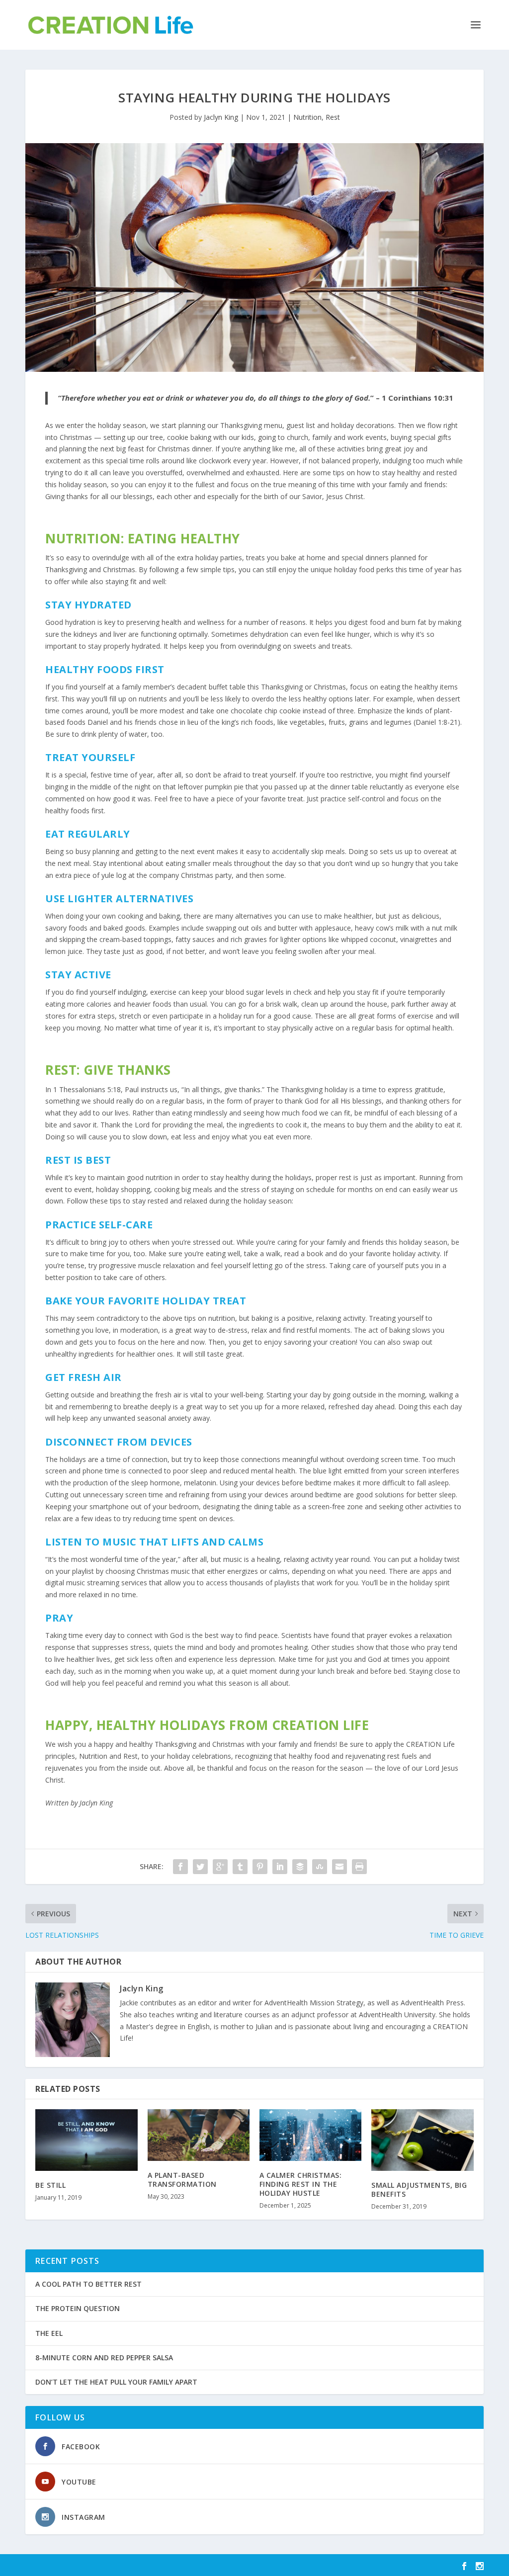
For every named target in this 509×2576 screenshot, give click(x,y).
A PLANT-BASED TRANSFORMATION (182, 2180)
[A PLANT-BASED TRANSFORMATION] (199, 2135)
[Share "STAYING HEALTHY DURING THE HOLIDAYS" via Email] (339, 1867)
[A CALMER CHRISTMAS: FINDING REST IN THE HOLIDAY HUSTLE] (310, 2135)
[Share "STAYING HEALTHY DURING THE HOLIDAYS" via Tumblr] (240, 1867)
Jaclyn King (221, 117)
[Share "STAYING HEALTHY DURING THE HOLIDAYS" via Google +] (220, 1867)
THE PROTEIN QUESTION (78, 2308)
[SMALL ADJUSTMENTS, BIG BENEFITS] (422, 2140)
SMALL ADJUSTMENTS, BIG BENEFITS (419, 2190)
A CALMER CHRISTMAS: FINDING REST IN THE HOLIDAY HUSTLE (301, 2184)
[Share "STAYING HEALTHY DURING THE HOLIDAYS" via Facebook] (180, 1867)
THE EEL (49, 2333)
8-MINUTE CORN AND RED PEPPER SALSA (104, 2358)
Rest (333, 117)
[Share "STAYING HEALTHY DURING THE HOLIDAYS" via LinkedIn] (280, 1867)
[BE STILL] (86, 2140)
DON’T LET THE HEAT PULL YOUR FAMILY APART (116, 2382)
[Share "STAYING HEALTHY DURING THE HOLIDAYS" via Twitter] (200, 1867)
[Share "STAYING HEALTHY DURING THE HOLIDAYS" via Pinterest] (260, 1867)
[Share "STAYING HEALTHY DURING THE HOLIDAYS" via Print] (359, 1867)
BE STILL (50, 2185)
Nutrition (307, 117)
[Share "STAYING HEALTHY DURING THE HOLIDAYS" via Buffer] (300, 1867)
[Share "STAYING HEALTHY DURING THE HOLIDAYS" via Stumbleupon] (320, 1867)
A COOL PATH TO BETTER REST (88, 2284)
